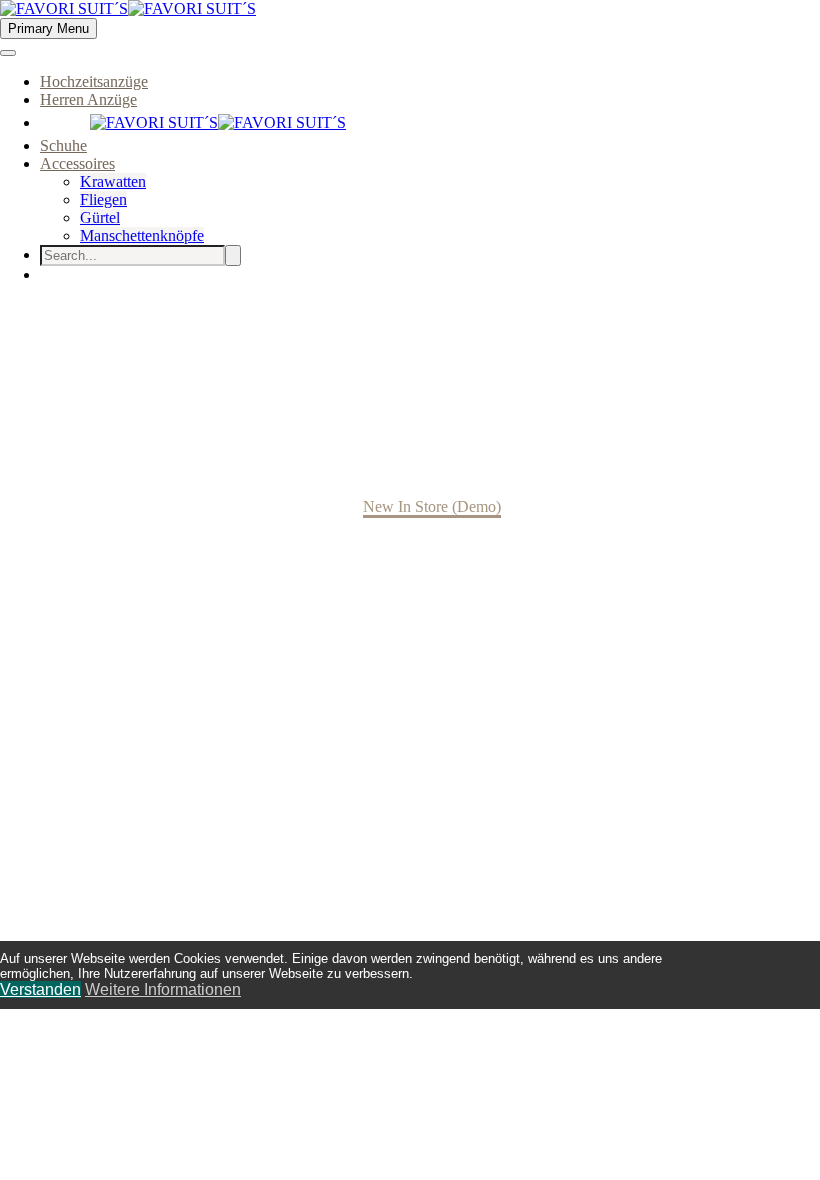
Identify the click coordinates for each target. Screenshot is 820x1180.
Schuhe (63, 145)
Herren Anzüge (88, 99)
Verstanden (40, 989)
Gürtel (100, 217)
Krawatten (113, 181)
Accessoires (77, 163)
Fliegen (103, 199)
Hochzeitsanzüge (94, 81)
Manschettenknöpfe (142, 235)
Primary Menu (48, 28)
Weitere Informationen (163, 989)
